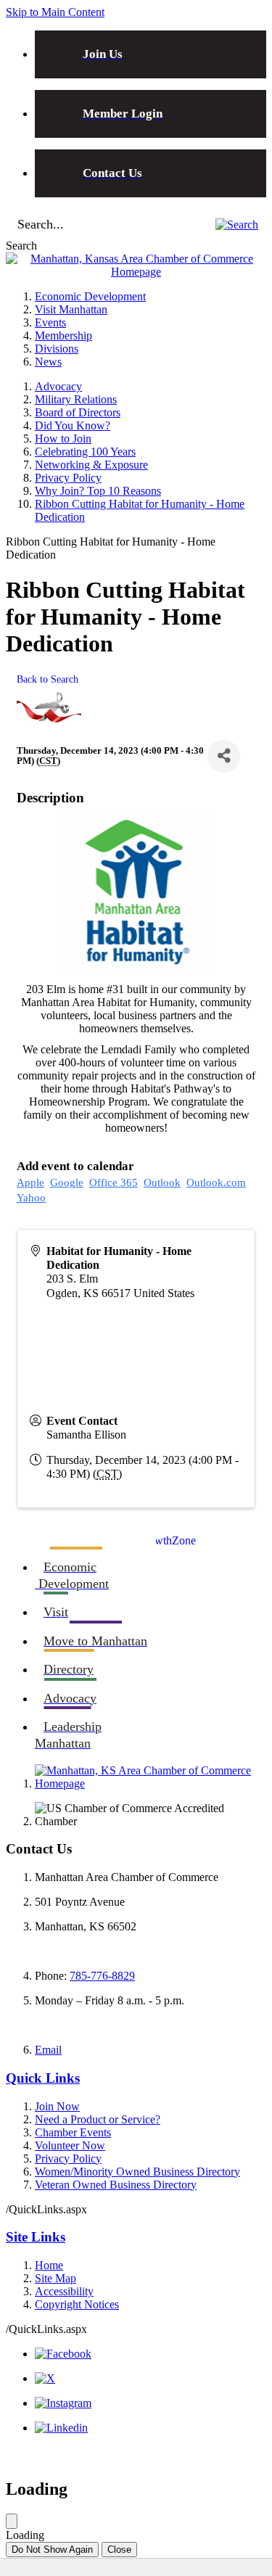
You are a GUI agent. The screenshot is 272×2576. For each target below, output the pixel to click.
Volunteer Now (70, 2145)
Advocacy (58, 386)
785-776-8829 (102, 1976)
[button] (237, 225)
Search (21, 246)
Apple (30, 1182)
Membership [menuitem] (63, 336)
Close (119, 2550)
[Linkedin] (61, 2428)
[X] (45, 2378)
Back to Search (48, 679)
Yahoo (31, 1198)
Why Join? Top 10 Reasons (98, 491)
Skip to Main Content (55, 12)
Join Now (57, 2106)
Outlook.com (216, 1182)
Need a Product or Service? (98, 2119)
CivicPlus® (240, 2454)
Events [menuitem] (50, 322)
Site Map (55, 2278)
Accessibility (64, 2291)
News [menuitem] (48, 362)
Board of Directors (78, 412)
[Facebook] (63, 2354)
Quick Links (43, 2078)
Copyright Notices (77, 2304)
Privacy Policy (68, 478)
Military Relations (76, 399)
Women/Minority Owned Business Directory (137, 2172)
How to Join (63, 439)
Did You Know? (73, 425)
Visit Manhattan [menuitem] (71, 309)
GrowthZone (166, 1540)
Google (67, 1182)
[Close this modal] (12, 2521)
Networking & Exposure (91, 465)
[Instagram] (63, 2403)
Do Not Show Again (52, 2550)
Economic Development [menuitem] (90, 296)
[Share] (224, 756)
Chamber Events (73, 2132)
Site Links (36, 2237)
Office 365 (114, 1182)
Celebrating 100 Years (85, 452)
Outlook (162, 1182)
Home (49, 2265)
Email (48, 2050)
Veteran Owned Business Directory (116, 2185)
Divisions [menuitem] (57, 349)
